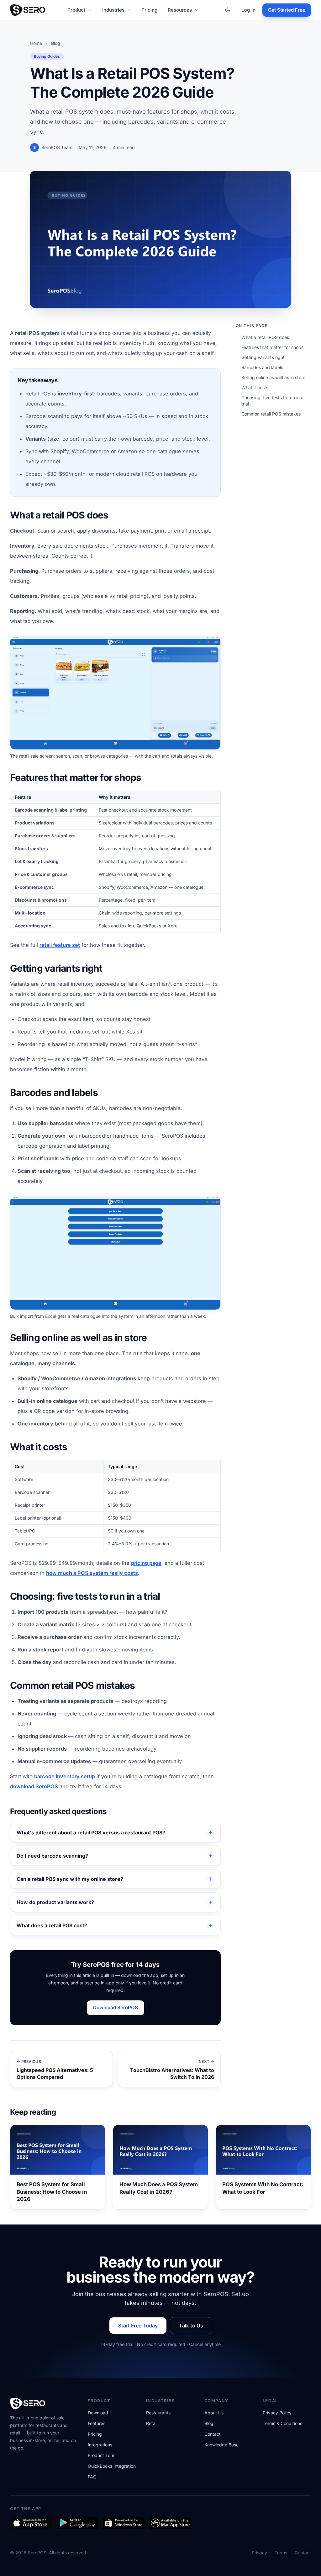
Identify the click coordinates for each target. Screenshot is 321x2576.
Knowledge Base (221, 2445)
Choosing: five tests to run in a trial (272, 401)
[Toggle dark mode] (228, 10)
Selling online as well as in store (273, 377)
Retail (152, 2423)
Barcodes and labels (262, 367)
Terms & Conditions (282, 2423)
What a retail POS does (265, 337)
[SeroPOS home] (28, 10)
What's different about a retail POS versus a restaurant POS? (91, 1833)
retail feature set (60, 945)
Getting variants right (263, 357)
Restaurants (158, 2413)
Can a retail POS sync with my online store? (70, 1879)
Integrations (100, 2445)
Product (76, 10)
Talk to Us (191, 2326)
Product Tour (101, 2455)
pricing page (146, 1563)
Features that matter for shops (272, 347)
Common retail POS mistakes (271, 414)
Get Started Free (287, 10)
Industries (113, 10)
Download (98, 2413)
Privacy (259, 2553)
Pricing (150, 10)
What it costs (255, 387)
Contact (213, 2434)
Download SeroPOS (116, 2007)
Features (97, 2423)
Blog (56, 43)
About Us (214, 2413)
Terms (281, 2553)
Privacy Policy (277, 2413)
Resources (180, 10)
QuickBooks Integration (112, 2466)
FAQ (92, 2477)
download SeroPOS (34, 1786)
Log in (248, 10)
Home (36, 43)
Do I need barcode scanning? (52, 1856)
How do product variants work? (55, 1902)
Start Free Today (138, 2326)
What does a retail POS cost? (52, 1925)
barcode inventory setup (65, 1776)
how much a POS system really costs (92, 1573)
